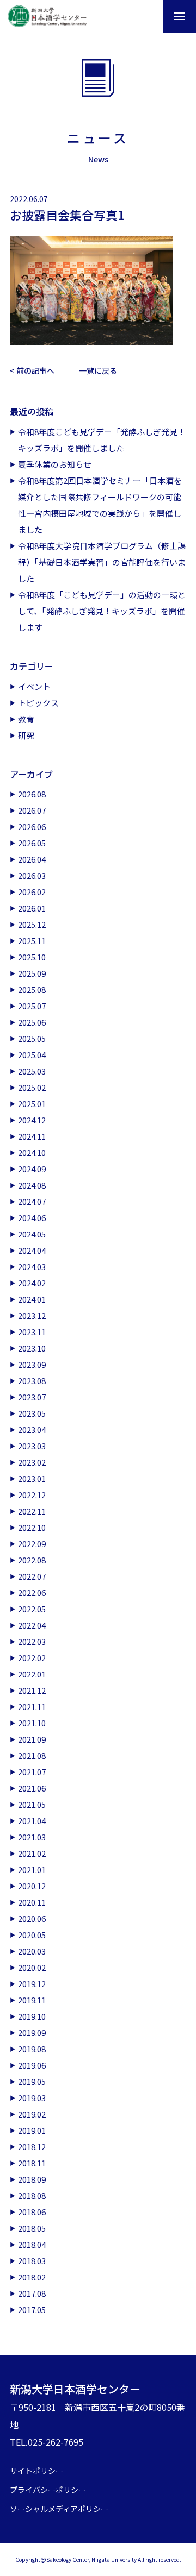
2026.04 (32, 859)
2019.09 (32, 2032)
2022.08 (32, 1560)
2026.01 (32, 908)
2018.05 (32, 2228)
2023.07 (32, 1397)
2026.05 (32, 843)
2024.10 (32, 1152)
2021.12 (32, 1690)
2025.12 (32, 924)
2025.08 (32, 989)
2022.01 (32, 1674)
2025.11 (32, 941)
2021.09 (32, 1739)
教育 (26, 719)
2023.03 (32, 1446)
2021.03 (32, 1837)
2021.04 (32, 1821)
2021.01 (32, 1870)
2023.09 (32, 1364)
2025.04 (32, 1055)
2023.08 (32, 1381)
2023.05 (32, 1413)
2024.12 (32, 1120)
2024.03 (32, 1267)
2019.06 (32, 2065)
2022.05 (32, 1609)
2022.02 (32, 1658)
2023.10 (32, 1348)
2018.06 (32, 2212)
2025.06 (32, 1022)
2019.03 (32, 2098)
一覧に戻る (98, 370)
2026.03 (32, 875)
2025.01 (32, 1104)
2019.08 (32, 2049)
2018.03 (32, 2261)
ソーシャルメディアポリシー (59, 2509)
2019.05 (32, 2081)
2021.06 (32, 1788)
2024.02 (32, 1283)
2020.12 (32, 1886)
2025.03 (32, 1071)
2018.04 (32, 2244)
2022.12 (32, 1495)
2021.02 (32, 1853)
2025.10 (32, 957)
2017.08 (32, 2293)
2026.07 (32, 810)
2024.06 (32, 1218)
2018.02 (32, 2277)
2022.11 (32, 1511)
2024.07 (32, 1201)
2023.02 (32, 1462)
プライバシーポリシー (48, 2490)
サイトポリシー (36, 2471)
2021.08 (32, 1755)
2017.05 (32, 2310)
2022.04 (32, 1625)
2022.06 (32, 1592)
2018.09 (32, 2179)
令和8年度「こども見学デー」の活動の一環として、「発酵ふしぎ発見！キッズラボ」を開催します (102, 611)
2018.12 (32, 2147)
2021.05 (32, 1804)
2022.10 (32, 1527)
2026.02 (32, 892)
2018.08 (32, 2195)
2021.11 (32, 1707)
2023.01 (32, 1478)
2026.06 (32, 827)
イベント (34, 686)
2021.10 (32, 1723)
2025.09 (32, 973)
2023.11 (32, 1332)
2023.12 (32, 1315)
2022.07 (32, 1576)
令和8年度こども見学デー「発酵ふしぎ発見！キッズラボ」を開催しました (102, 440)
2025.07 (32, 1006)
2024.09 (32, 1169)
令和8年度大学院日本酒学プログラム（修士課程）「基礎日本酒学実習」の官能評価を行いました (102, 562)
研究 (26, 735)
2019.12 (32, 1984)
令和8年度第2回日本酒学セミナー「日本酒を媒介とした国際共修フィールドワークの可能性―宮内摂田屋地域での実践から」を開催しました (100, 505)
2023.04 (32, 1430)
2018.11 (32, 2163)
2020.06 (32, 1918)
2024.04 (32, 1250)
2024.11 (32, 1136)
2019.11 (32, 2000)
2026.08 (32, 794)
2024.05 (32, 1234)
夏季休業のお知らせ (55, 464)
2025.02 (32, 1087)
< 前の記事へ (32, 370)
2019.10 (32, 2016)
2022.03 (32, 1641)
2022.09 (32, 1544)
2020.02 (32, 1967)
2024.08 (32, 1185)
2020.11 (32, 1902)
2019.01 (32, 2130)
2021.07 (32, 1772)
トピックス (38, 703)
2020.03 (32, 1951)
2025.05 (32, 1038)
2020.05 (32, 1935)
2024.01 (32, 1299)
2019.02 (32, 2114)
